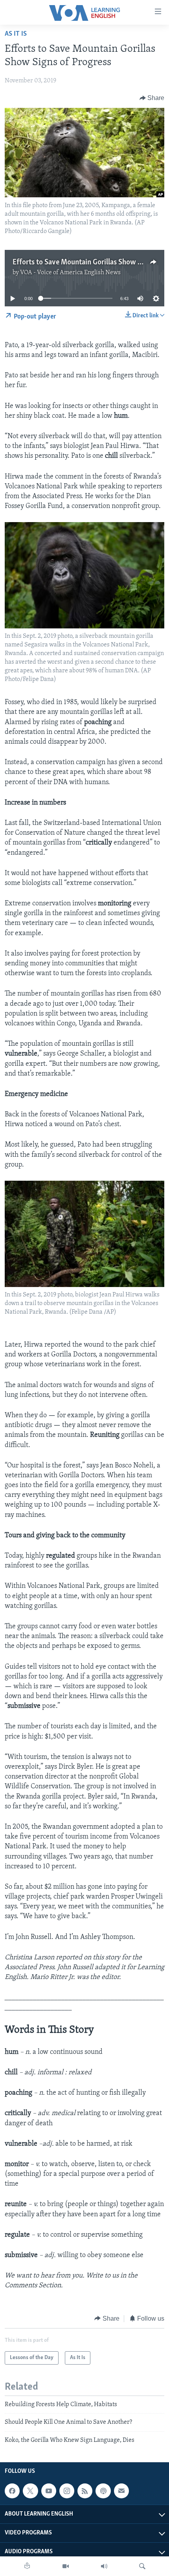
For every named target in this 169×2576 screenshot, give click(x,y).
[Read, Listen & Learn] (27, 2566)
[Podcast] (103, 2491)
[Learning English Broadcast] (104, 2566)
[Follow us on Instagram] (67, 2491)
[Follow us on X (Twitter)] (30, 2491)
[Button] (152, 98)
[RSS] (85, 2491)
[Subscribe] (121, 2491)
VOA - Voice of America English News (70, 273)
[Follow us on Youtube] (49, 2491)
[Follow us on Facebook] (12, 2491)
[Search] (142, 2566)
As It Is (16, 34)
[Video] (66, 2566)
